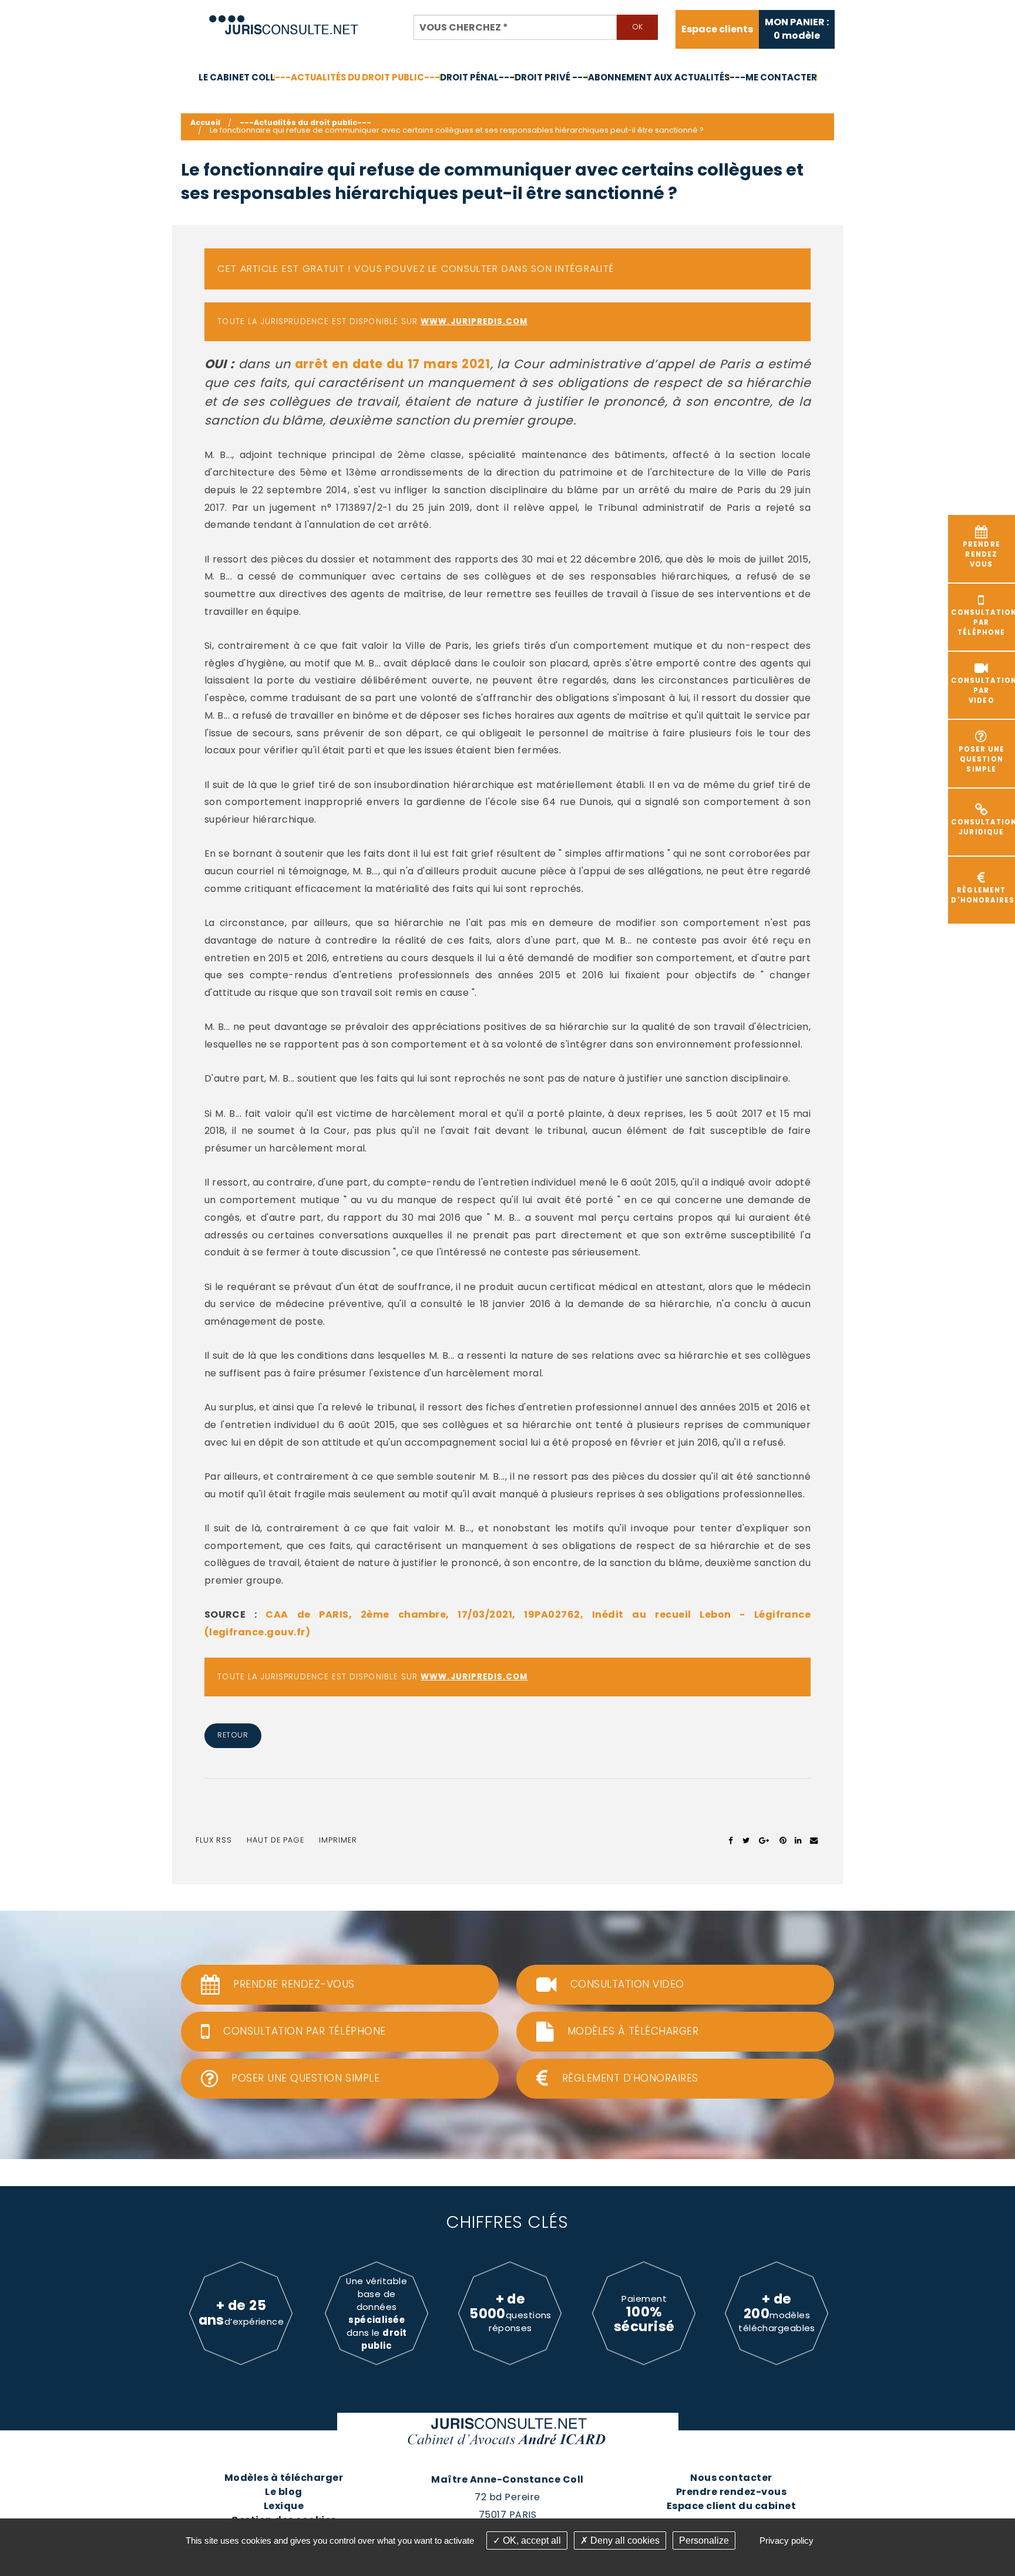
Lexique (284, 2506)
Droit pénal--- (477, 77)
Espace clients (717, 29)
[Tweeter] (746, 1840)
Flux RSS (214, 1840)
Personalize (704, 2540)
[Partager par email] (814, 1840)
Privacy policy (787, 2540)
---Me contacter (773, 77)
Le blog (283, 2492)
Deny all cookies (624, 2540)
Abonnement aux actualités (659, 77)
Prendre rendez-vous (731, 2492)
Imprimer (338, 1840)
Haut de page (275, 1840)
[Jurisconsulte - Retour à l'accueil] (284, 20)
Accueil (205, 122)
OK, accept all (531, 2540)
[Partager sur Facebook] (731, 1840)
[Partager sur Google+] (764, 1840)
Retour (233, 1735)
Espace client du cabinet (732, 2506)
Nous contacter (731, 2478)
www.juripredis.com (474, 321)
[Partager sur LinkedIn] (798, 1840)
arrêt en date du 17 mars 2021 (393, 364)
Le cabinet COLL (237, 77)
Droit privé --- (551, 77)
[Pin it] (783, 1840)
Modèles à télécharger (284, 2478)
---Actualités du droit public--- (357, 77)
